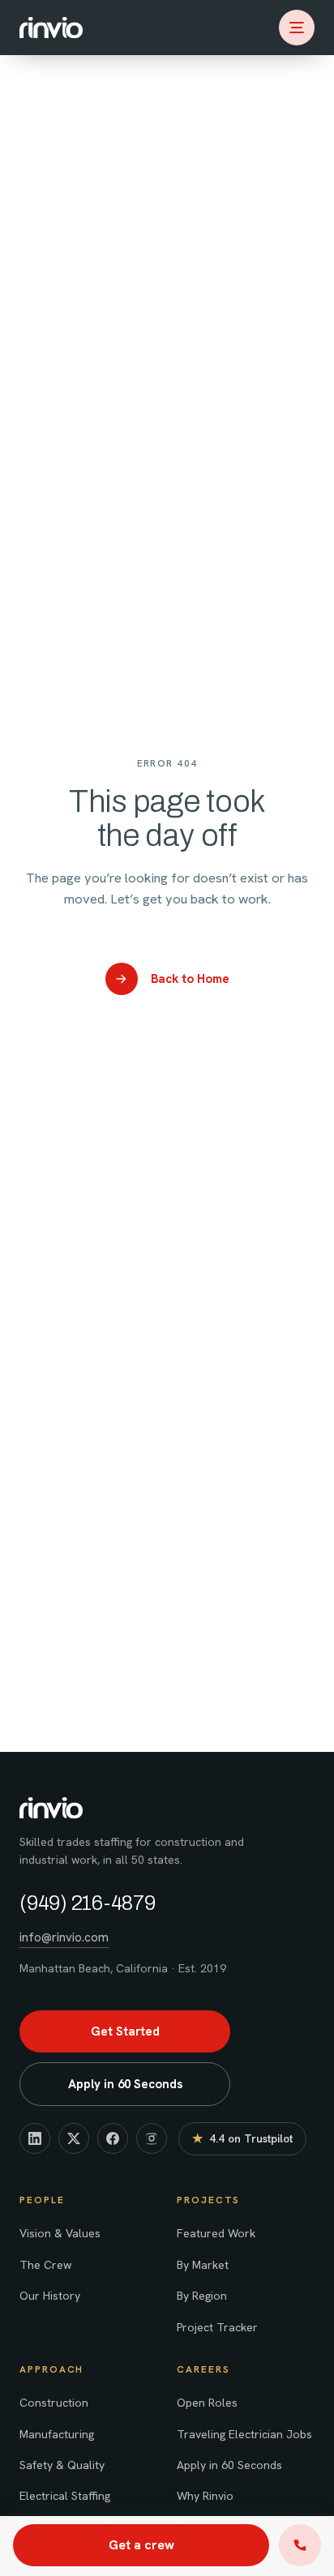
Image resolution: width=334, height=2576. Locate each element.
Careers (203, 2369)
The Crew (45, 2265)
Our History (50, 2296)
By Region (202, 2296)
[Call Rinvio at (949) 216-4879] (300, 2545)
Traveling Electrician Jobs (244, 2434)
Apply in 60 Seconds (229, 2465)
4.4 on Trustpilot (242, 2142)
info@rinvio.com (64, 1937)
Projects (208, 2200)
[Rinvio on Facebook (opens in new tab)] (113, 2138)
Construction (54, 2403)
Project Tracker (217, 2327)
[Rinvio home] (51, 28)
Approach (51, 2369)
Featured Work (216, 2233)
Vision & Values (60, 2233)
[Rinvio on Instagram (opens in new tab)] (152, 2138)
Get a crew (141, 2545)
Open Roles (207, 2403)
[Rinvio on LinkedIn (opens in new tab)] (35, 2138)
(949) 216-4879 (88, 1903)
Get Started (125, 2031)
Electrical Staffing (65, 2496)
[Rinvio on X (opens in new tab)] (74, 2138)
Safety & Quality (62, 2465)
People (42, 2200)
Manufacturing (57, 2434)
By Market (203, 2265)
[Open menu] (297, 28)
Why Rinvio (205, 2496)
